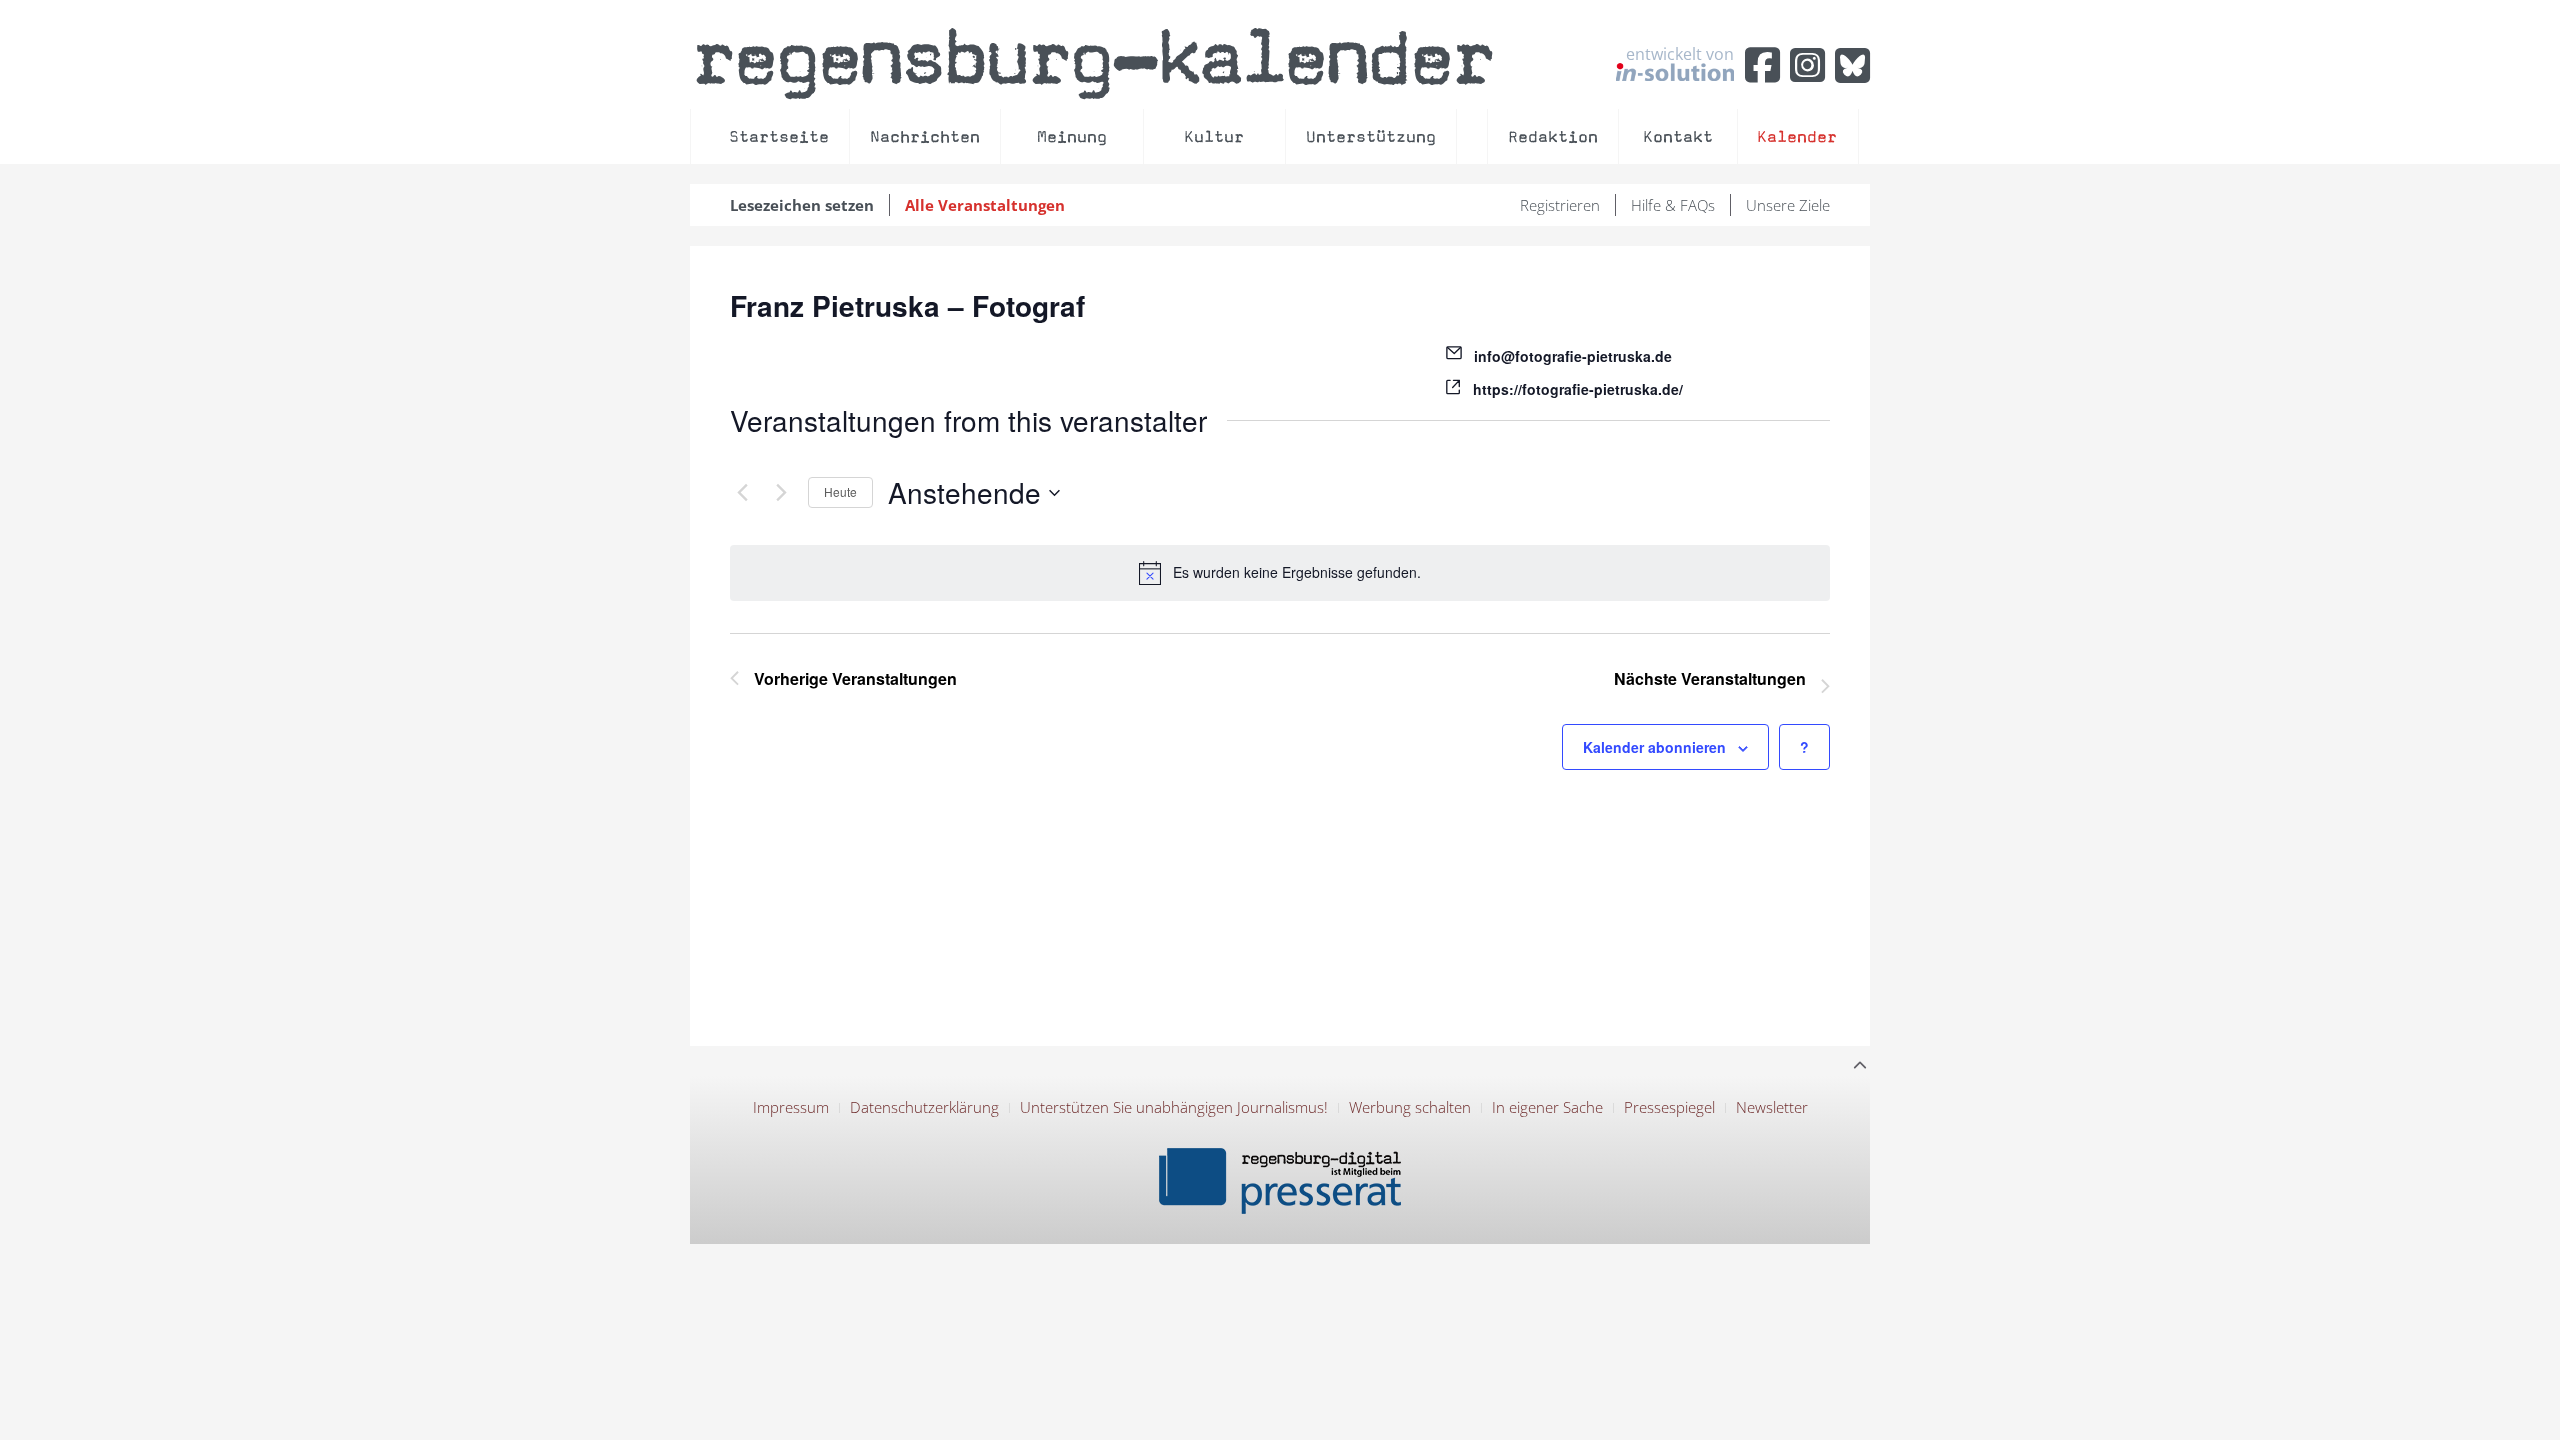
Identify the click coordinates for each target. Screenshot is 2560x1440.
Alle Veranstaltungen (985, 205)
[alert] (1280, 573)
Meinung (1072, 136)
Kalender (1797, 136)
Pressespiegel (1669, 1107)
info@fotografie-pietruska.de (1573, 356)
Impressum (791, 1107)
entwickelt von (1680, 55)
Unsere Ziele (1788, 205)
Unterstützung (1371, 136)
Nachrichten (925, 136)
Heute (840, 491)
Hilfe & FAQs (1673, 205)
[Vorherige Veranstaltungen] (742, 493)
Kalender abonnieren (1654, 747)
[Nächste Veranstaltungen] (781, 493)
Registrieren (1560, 205)
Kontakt (1678, 136)
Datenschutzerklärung (924, 1107)
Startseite (779, 136)
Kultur (1214, 136)
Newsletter (1772, 1107)
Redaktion (1553, 136)
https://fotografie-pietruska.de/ (1578, 389)
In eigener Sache (1547, 1107)
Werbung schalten (1410, 1107)
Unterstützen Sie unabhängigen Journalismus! (1174, 1107)
